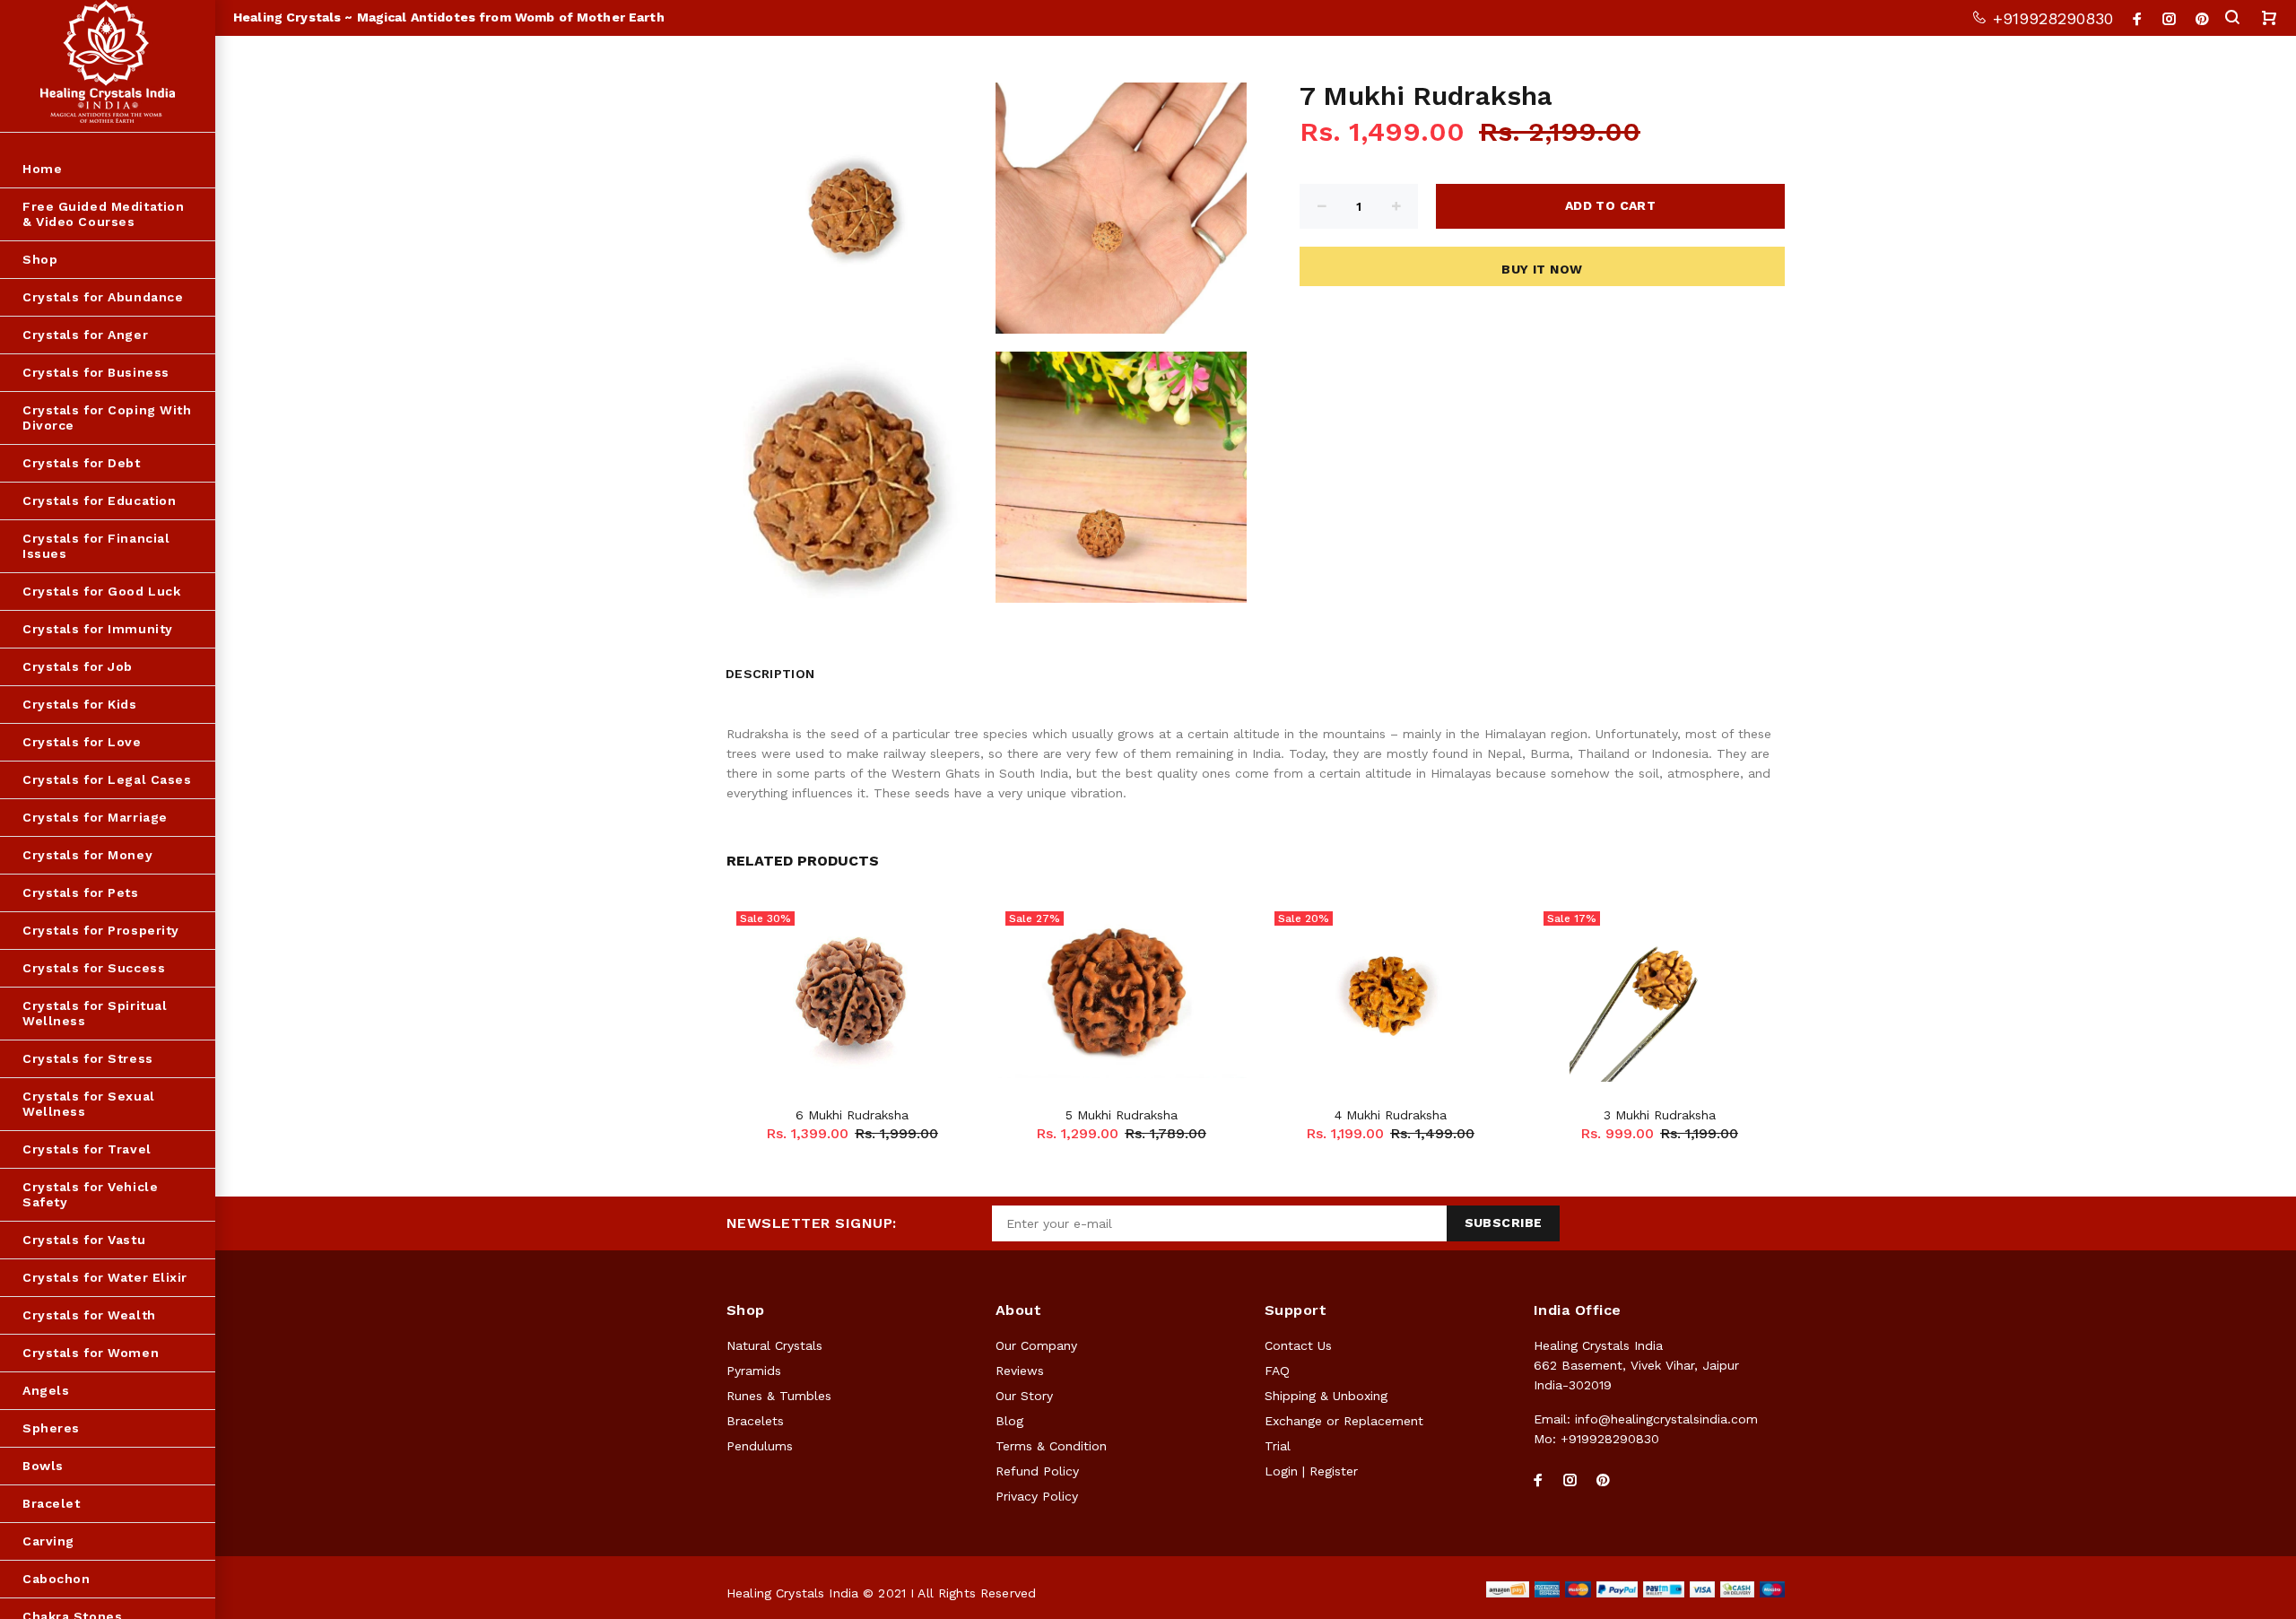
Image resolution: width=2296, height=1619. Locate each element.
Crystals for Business (96, 372)
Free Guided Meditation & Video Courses (103, 214)
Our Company (1036, 1345)
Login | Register (1311, 1471)
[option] (852, 1000)
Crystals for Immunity (98, 629)
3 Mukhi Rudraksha (1660, 1115)
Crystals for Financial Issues (96, 546)
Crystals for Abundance (103, 297)
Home (42, 169)
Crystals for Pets (81, 892)
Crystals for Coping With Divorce (107, 418)
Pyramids (754, 1371)
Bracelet (51, 1503)
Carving (48, 1541)
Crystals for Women (91, 1353)
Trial (1278, 1446)
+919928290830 (2050, 18)
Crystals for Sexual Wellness (89, 1104)
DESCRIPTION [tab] (770, 674)
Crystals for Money (87, 855)
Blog (1009, 1421)
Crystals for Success (94, 968)
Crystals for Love (82, 742)
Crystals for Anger (85, 335)
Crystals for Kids (80, 704)
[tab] (838, 669)
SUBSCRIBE (1504, 1223)
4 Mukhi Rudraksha (1391, 1115)
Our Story (1024, 1396)
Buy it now (1542, 269)
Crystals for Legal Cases (107, 779)
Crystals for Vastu (84, 1240)
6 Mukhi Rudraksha (852, 1115)
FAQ (1277, 1371)
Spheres (51, 1428)
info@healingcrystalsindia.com (1666, 1419)
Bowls (43, 1466)
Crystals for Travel (87, 1149)
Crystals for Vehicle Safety (90, 1194)
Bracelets (755, 1421)
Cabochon (56, 1579)
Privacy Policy (1037, 1496)
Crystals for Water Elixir (105, 1277)
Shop (40, 259)
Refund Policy (1037, 1471)
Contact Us (1298, 1345)
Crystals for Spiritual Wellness (95, 1013)
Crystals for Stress (88, 1058)
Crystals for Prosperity (101, 930)
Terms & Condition (1051, 1446)
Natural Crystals (774, 1345)
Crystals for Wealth (89, 1315)
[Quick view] (948, 932)
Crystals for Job (78, 666)
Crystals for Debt (82, 463)
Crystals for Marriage (95, 817)
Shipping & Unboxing (1326, 1396)
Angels (46, 1390)
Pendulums (760, 1446)
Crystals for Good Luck (101, 591)
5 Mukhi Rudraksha (1122, 1115)
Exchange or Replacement (1344, 1421)
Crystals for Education (99, 500)
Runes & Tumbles (779, 1396)
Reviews (1020, 1371)
